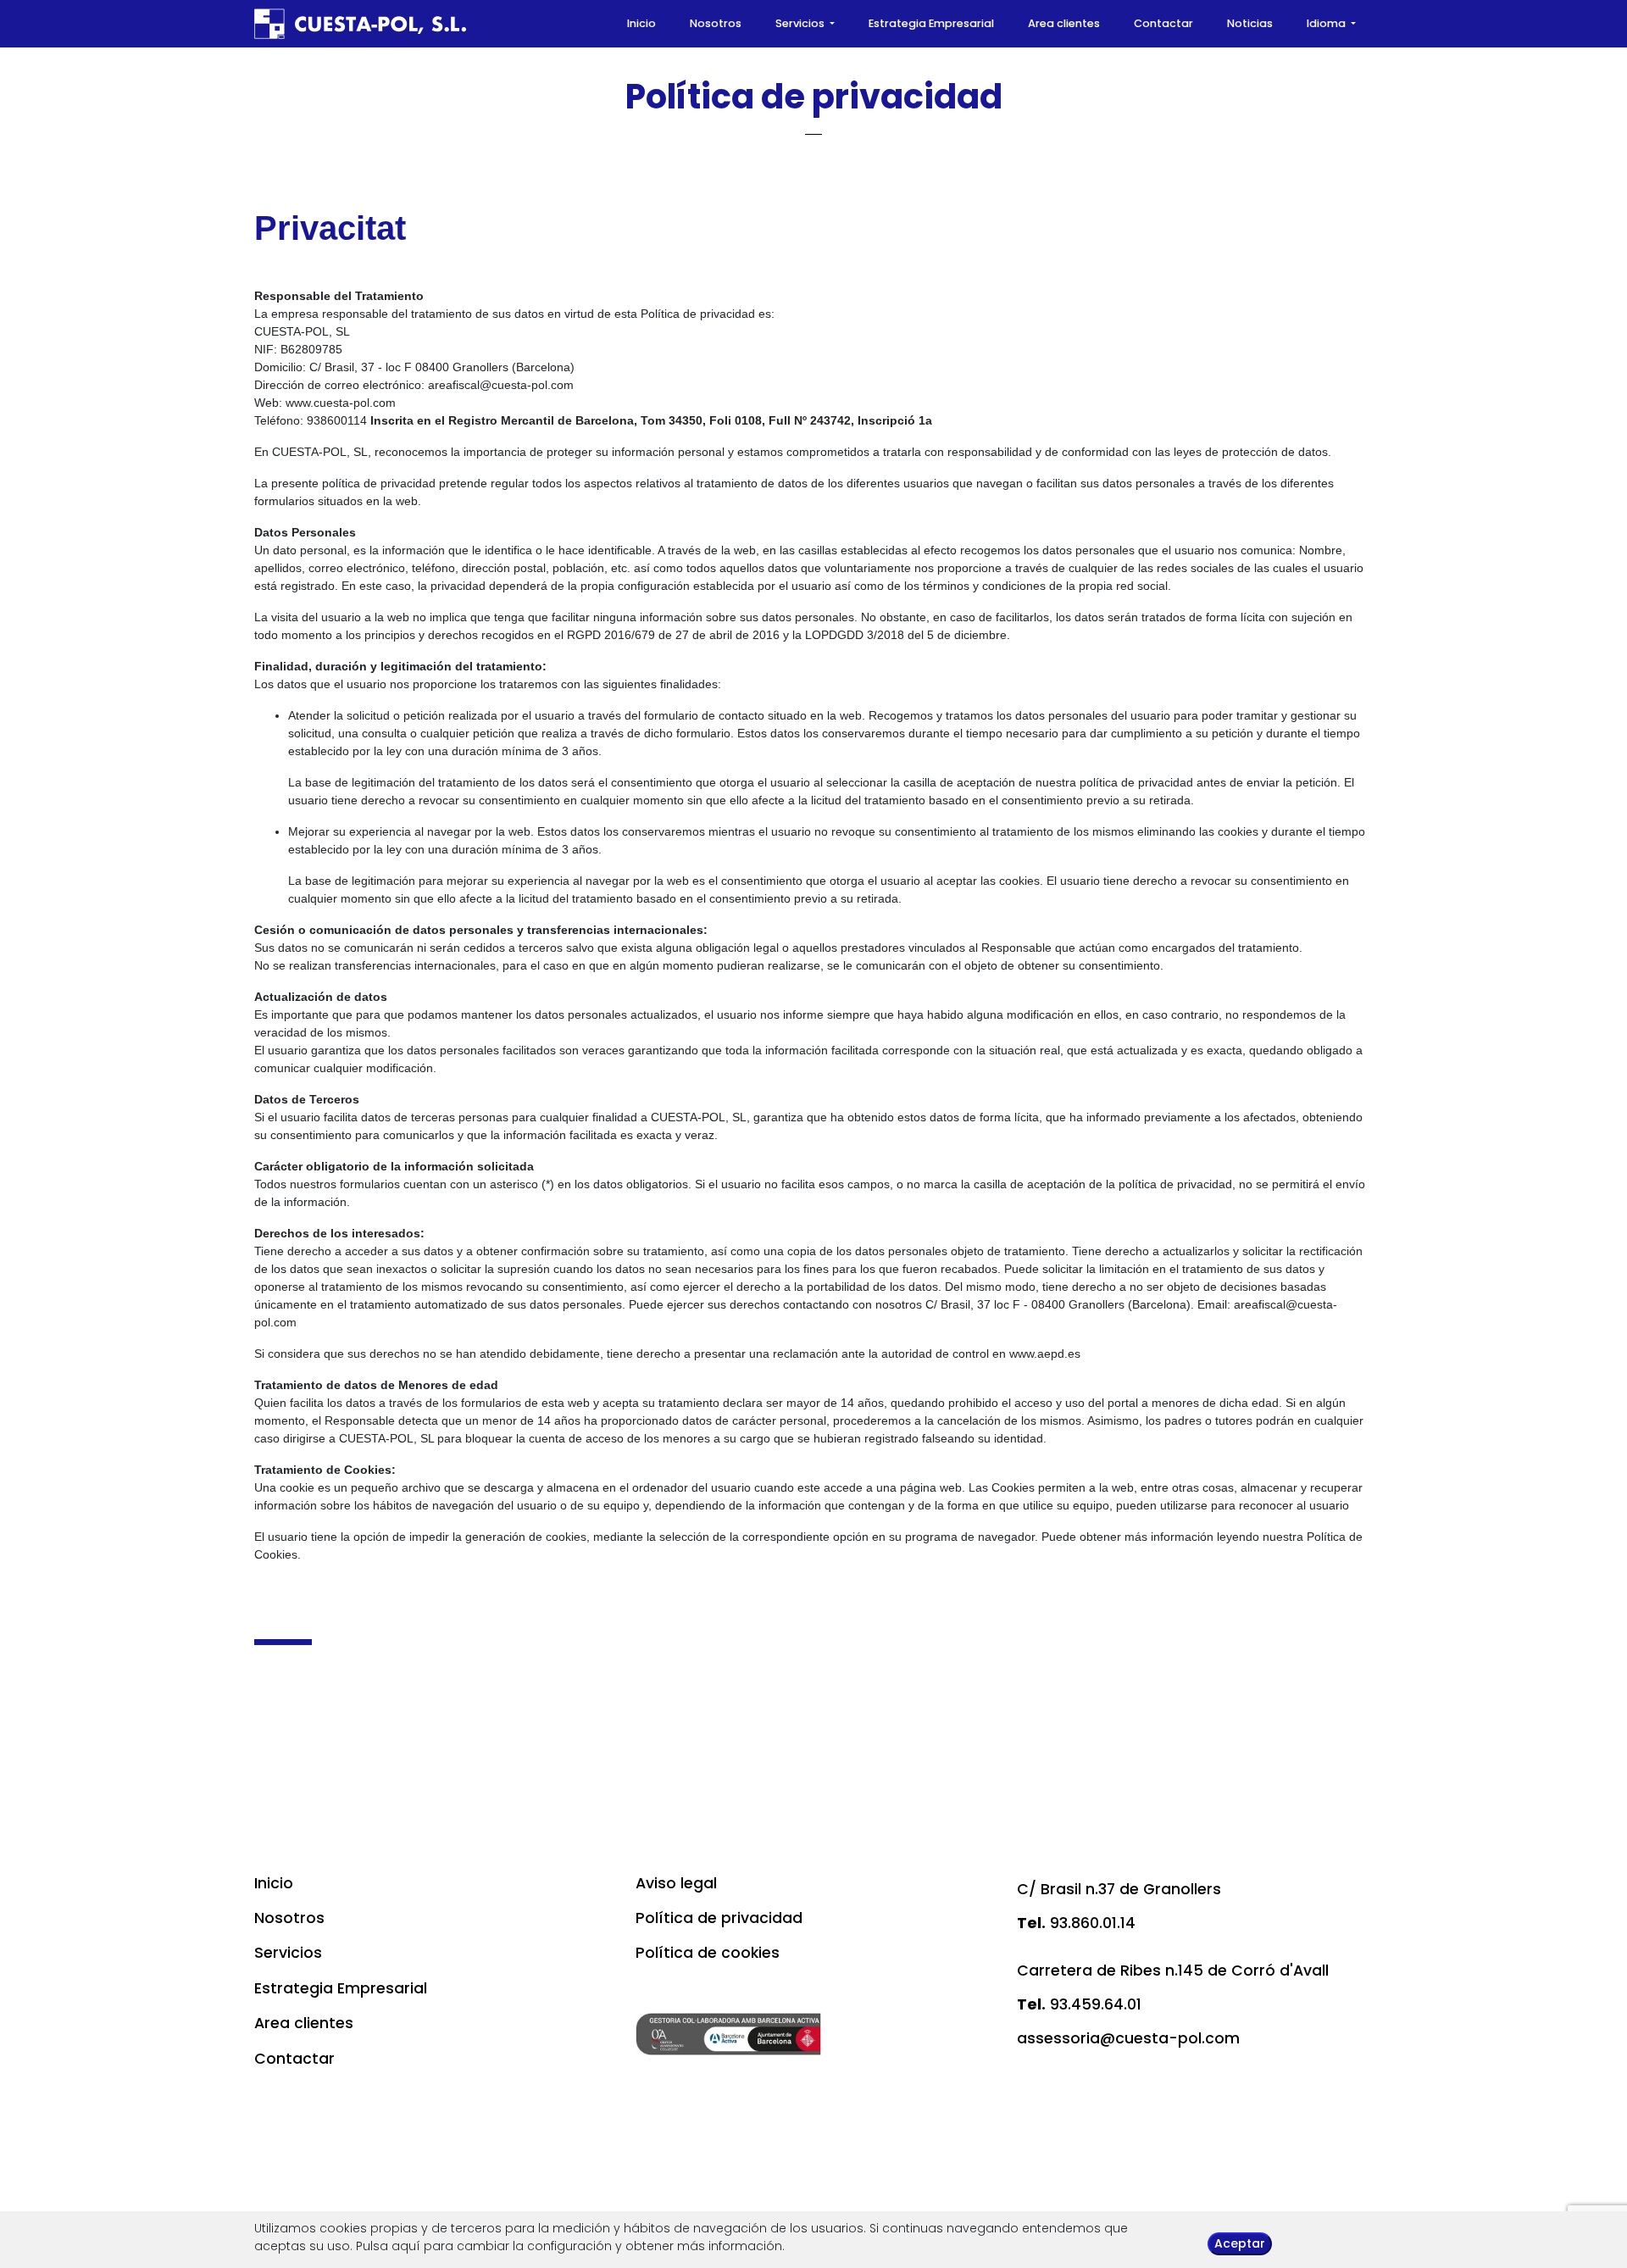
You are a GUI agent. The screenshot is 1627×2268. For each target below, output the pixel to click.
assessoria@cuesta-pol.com (1128, 2038)
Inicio (641, 23)
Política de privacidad (719, 1918)
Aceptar (1240, 2243)
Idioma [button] (1327, 23)
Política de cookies (708, 1953)
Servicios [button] (801, 23)
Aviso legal (676, 1883)
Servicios (288, 1953)
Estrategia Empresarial (931, 23)
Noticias (1250, 23)
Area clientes (1064, 23)
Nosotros (716, 23)
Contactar (1163, 23)
